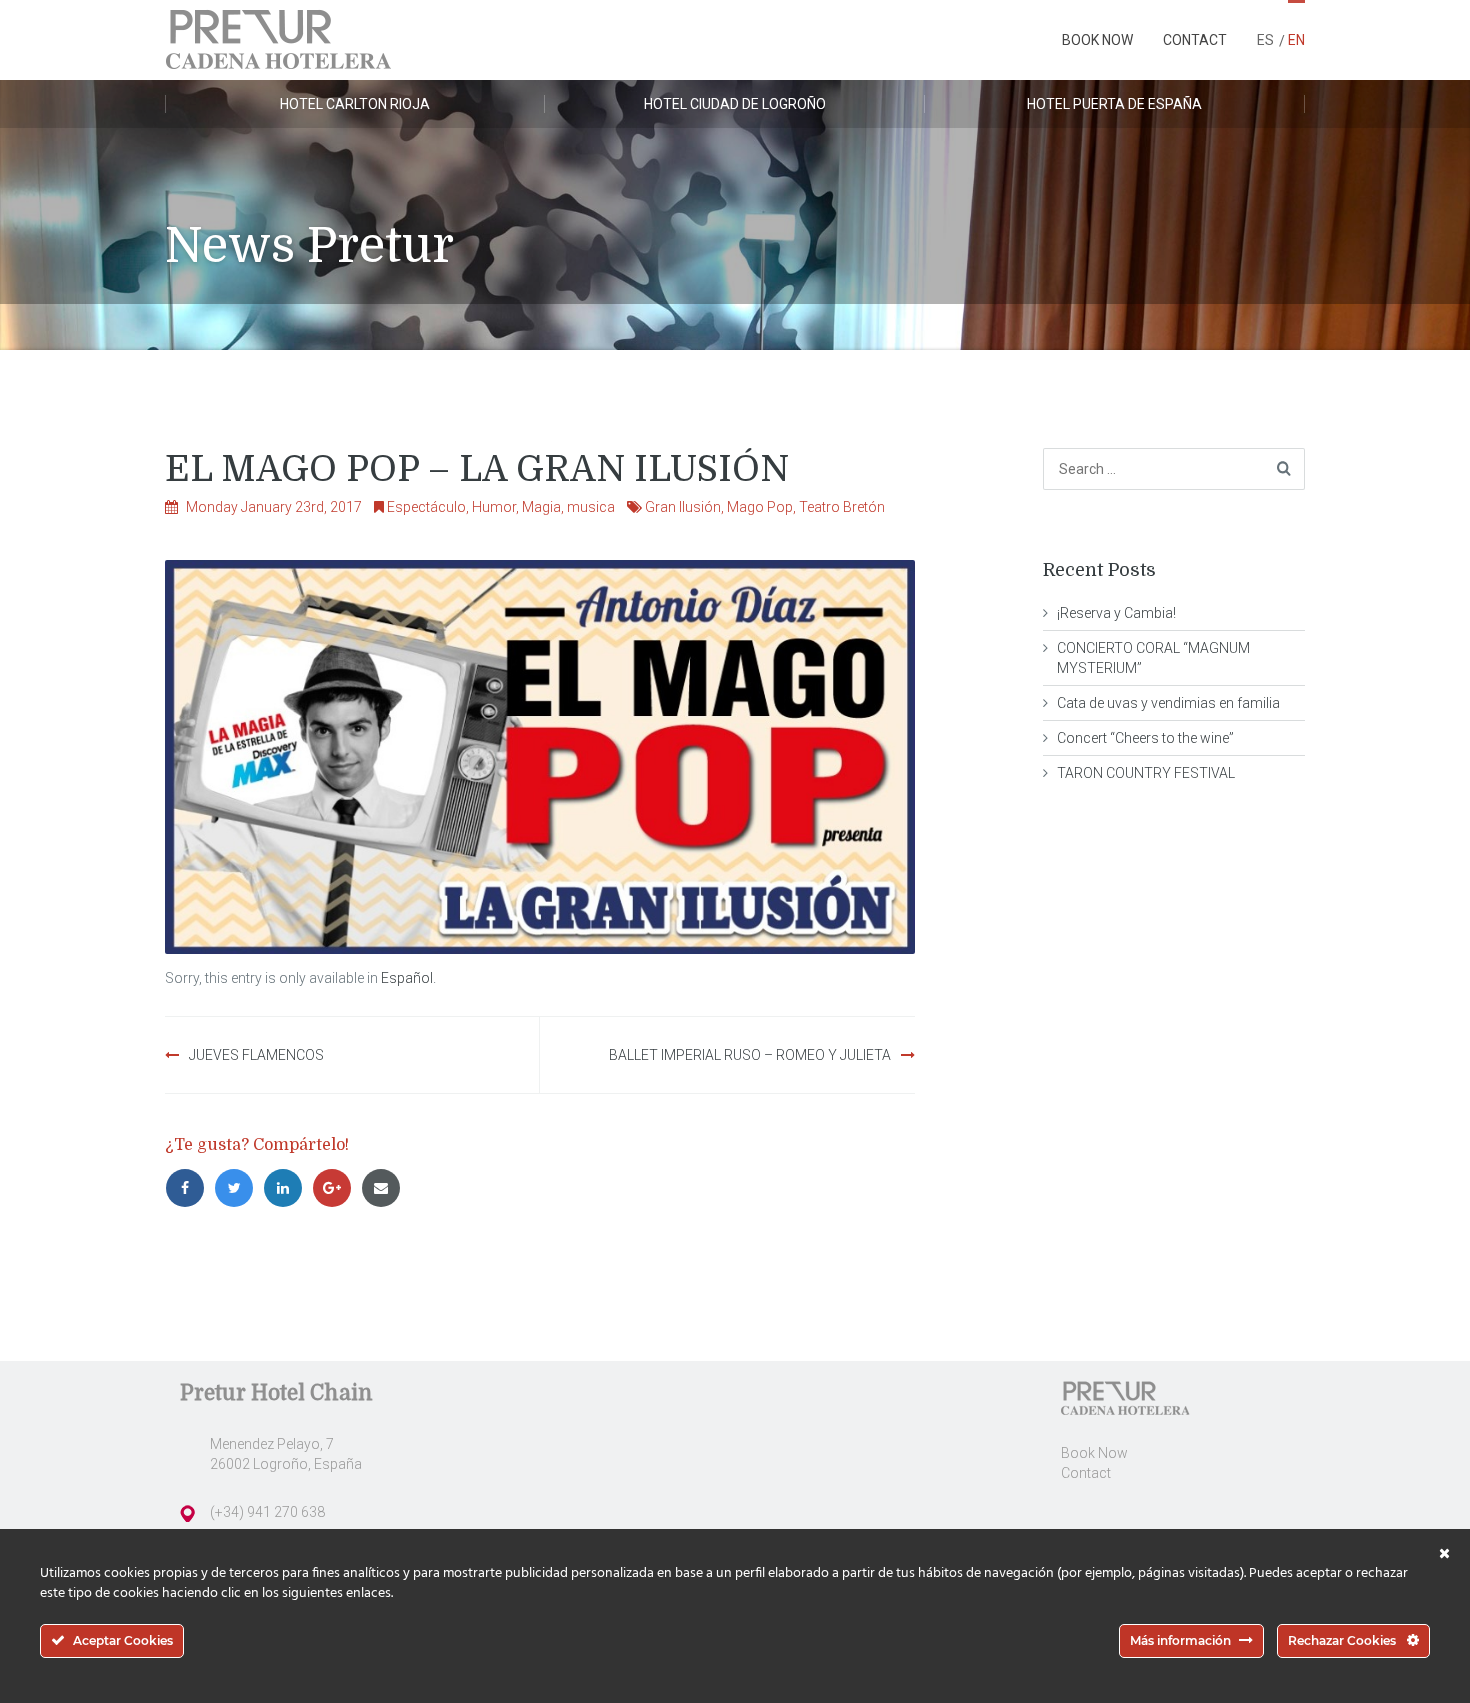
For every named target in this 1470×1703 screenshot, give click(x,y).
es (1265, 40)
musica (591, 507)
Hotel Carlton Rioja (355, 104)
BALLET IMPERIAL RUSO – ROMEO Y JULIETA (750, 1055)
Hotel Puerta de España (1114, 104)
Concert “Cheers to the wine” (1145, 738)
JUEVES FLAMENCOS (256, 1055)
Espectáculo (426, 507)
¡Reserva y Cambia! (1116, 613)
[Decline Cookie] (1444, 1554)
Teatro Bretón (842, 507)
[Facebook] (189, 1188)
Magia (541, 507)
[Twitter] (238, 1188)
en (1296, 40)
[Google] (336, 1188)
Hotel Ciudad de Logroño (735, 104)
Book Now (1097, 40)
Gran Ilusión (683, 507)
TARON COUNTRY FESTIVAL (1146, 773)
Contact (1195, 40)
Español (407, 978)
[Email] (384, 1188)
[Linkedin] (287, 1188)
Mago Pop (760, 507)
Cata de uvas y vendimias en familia (1168, 703)
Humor (494, 507)
